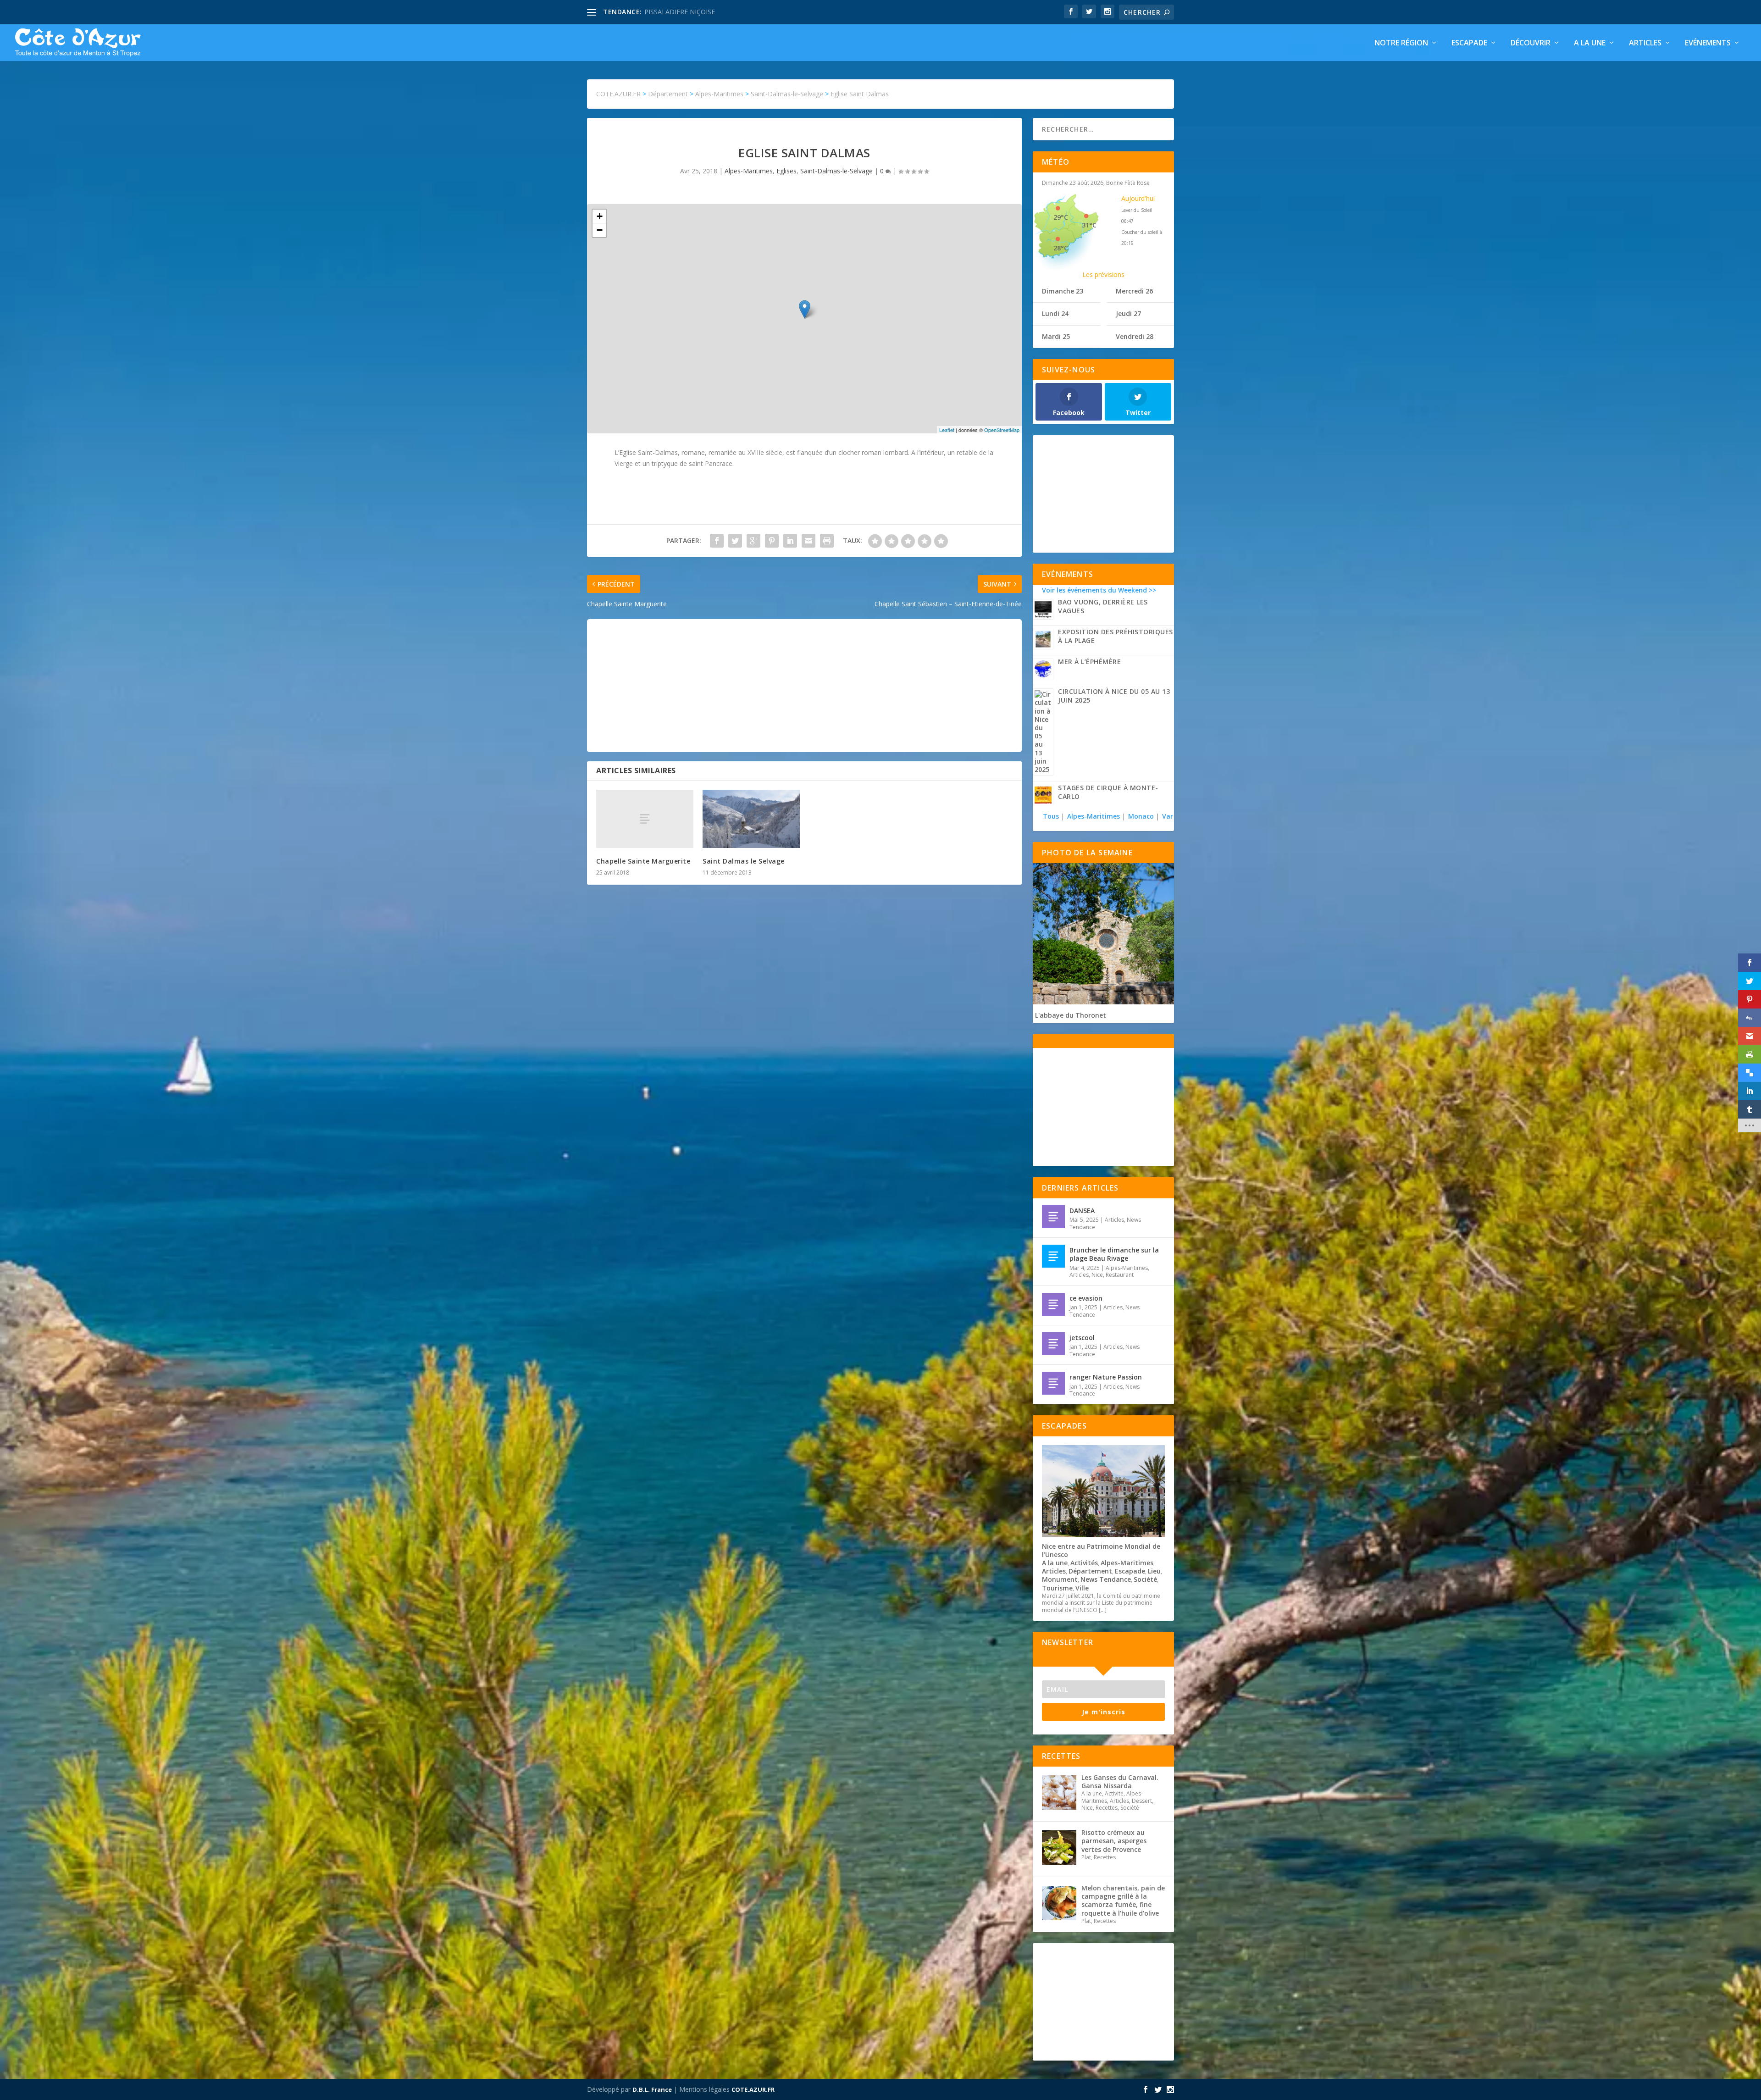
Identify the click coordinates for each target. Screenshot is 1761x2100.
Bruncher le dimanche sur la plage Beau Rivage (1114, 1254)
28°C (1061, 248)
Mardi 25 (1056, 336)
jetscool (1082, 1338)
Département (1090, 1571)
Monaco (1141, 816)
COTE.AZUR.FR (753, 2089)
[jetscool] (1053, 1344)
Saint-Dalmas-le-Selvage (836, 171)
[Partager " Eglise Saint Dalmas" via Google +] (753, 541)
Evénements (1708, 43)
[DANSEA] (1053, 1217)
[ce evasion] (1053, 1304)
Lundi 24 (1055, 313)
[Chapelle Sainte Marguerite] (645, 819)
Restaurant (1120, 1275)
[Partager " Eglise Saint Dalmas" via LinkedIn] (790, 541)
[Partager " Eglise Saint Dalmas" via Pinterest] (772, 541)
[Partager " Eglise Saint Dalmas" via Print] (827, 541)
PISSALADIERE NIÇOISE (680, 12)
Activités (1084, 1563)
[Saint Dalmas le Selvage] (751, 819)
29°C (1061, 217)
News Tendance (1106, 1579)
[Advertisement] (804, 686)
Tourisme (1057, 1588)
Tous (1052, 816)
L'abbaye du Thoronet (1071, 1015)
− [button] (600, 230)
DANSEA (1082, 1211)
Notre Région (1401, 43)
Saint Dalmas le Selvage (744, 861)
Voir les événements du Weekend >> (1099, 590)
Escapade (1469, 43)
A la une (1590, 43)
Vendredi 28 (1135, 336)
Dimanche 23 (1063, 291)
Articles (1645, 43)
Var (1168, 816)
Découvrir (1531, 43)
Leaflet (947, 430)
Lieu (1154, 1571)
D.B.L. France (652, 2089)
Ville (1082, 1588)
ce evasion (1086, 1298)
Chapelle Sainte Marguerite (643, 861)
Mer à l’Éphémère (1089, 662)
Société (1145, 1579)
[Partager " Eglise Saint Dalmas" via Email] (809, 541)
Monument (1060, 1579)
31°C (1089, 225)
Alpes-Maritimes (749, 171)
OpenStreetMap (1002, 430)
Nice (1097, 1275)
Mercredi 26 (1134, 291)
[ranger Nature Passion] (1053, 1383)
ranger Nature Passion (1106, 1377)
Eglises (786, 171)
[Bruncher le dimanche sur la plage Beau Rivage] (1053, 1256)
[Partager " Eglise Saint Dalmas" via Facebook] (717, 541)
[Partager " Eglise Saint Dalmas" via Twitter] (735, 541)
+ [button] (600, 216)
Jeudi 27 (1128, 313)
